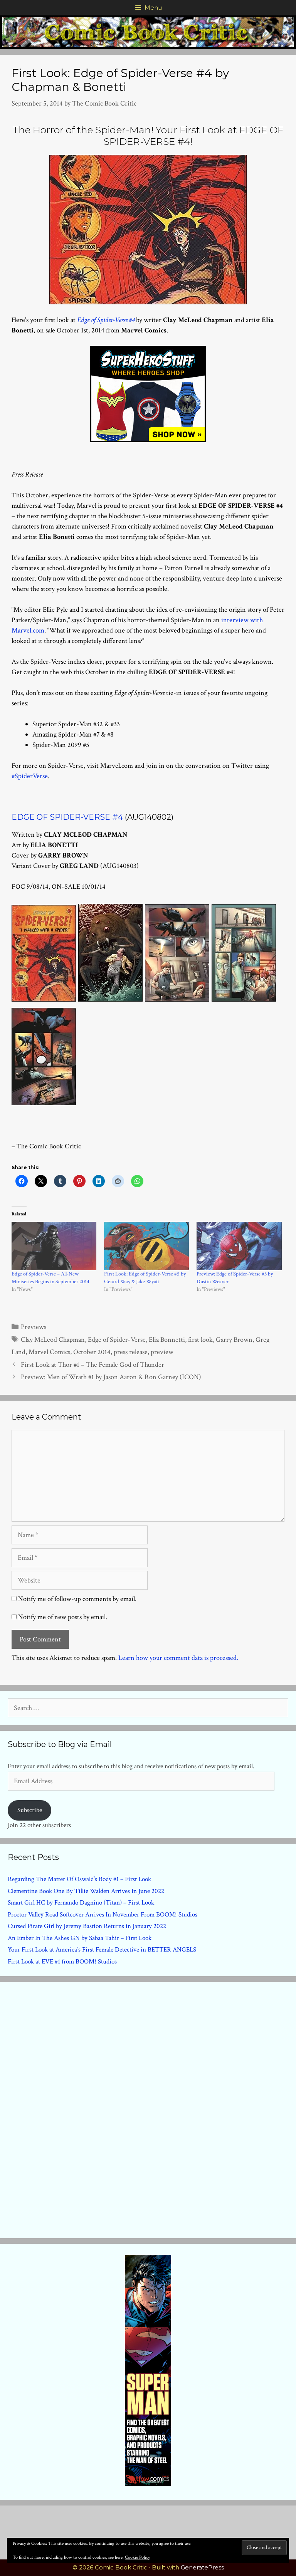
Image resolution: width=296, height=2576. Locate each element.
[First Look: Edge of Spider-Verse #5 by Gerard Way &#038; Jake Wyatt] (146, 1246)
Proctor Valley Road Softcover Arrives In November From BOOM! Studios (103, 1915)
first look (200, 1340)
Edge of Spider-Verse (117, 1340)
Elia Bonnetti (167, 1340)
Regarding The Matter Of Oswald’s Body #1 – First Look (79, 1879)
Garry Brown (234, 1340)
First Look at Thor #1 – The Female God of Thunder (92, 1365)
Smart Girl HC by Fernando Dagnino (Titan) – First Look (81, 1903)
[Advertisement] (148, 2108)
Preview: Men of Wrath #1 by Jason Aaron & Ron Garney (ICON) (111, 1377)
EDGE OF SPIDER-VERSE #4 (67, 817)
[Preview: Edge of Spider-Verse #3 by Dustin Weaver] (239, 1246)
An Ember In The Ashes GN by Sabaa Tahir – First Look (80, 1938)
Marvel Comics (49, 1352)
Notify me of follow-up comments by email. (77, 1599)
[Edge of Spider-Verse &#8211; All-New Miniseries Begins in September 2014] (54, 1246)
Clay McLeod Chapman (53, 1340)
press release (131, 1352)
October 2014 (92, 1352)
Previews (34, 1327)
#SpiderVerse (30, 776)
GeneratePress (202, 2567)
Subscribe (30, 1810)
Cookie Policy (137, 2557)
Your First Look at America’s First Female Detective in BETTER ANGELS (102, 1950)
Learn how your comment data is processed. (178, 1658)
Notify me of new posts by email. (63, 1617)
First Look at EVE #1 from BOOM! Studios (62, 1962)
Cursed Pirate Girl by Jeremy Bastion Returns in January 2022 (87, 1926)
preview (162, 1352)
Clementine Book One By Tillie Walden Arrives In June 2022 (86, 1891)
